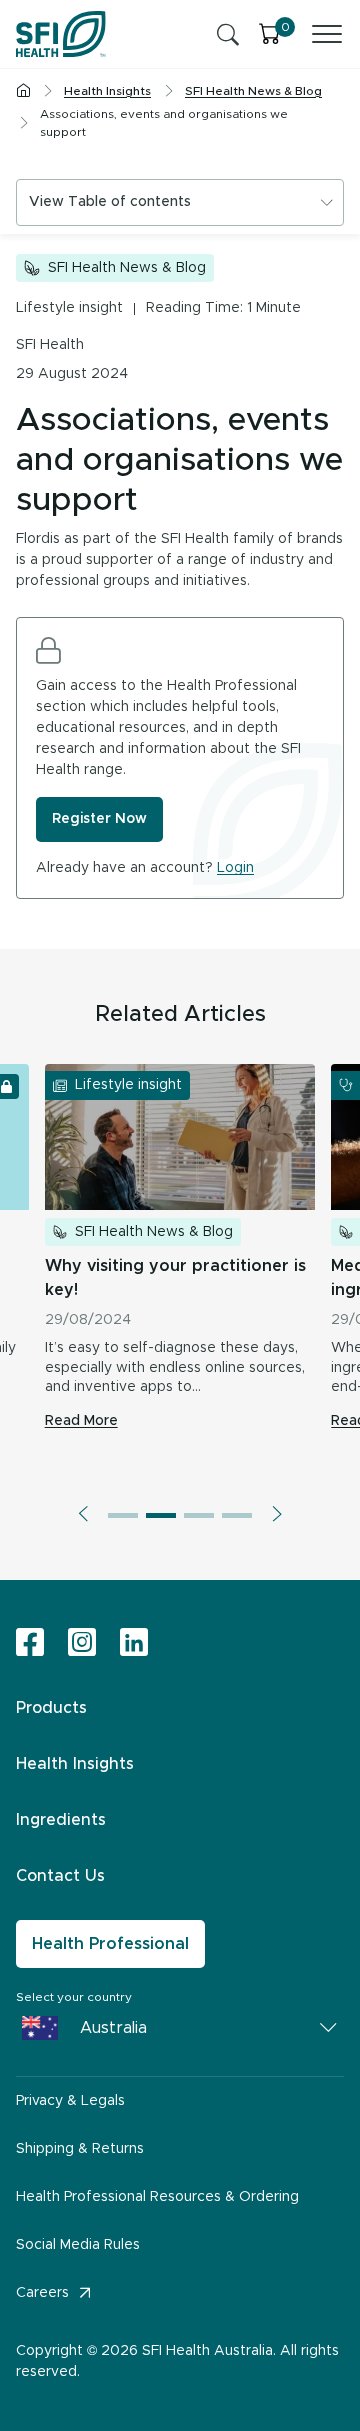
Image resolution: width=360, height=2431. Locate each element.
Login (235, 868)
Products (51, 1708)
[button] (83, 1514)
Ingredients (61, 1820)
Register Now (99, 819)
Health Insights (75, 1764)
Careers (42, 2293)
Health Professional (110, 1944)
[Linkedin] (134, 1642)
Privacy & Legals (70, 2101)
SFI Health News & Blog (127, 268)
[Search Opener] (228, 34)
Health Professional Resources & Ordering (157, 2197)
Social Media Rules (78, 2245)
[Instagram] (82, 1644)
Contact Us (60, 1876)
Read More (81, 1421)
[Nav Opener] (327, 34)
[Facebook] (30, 1644)
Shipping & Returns (80, 2149)
